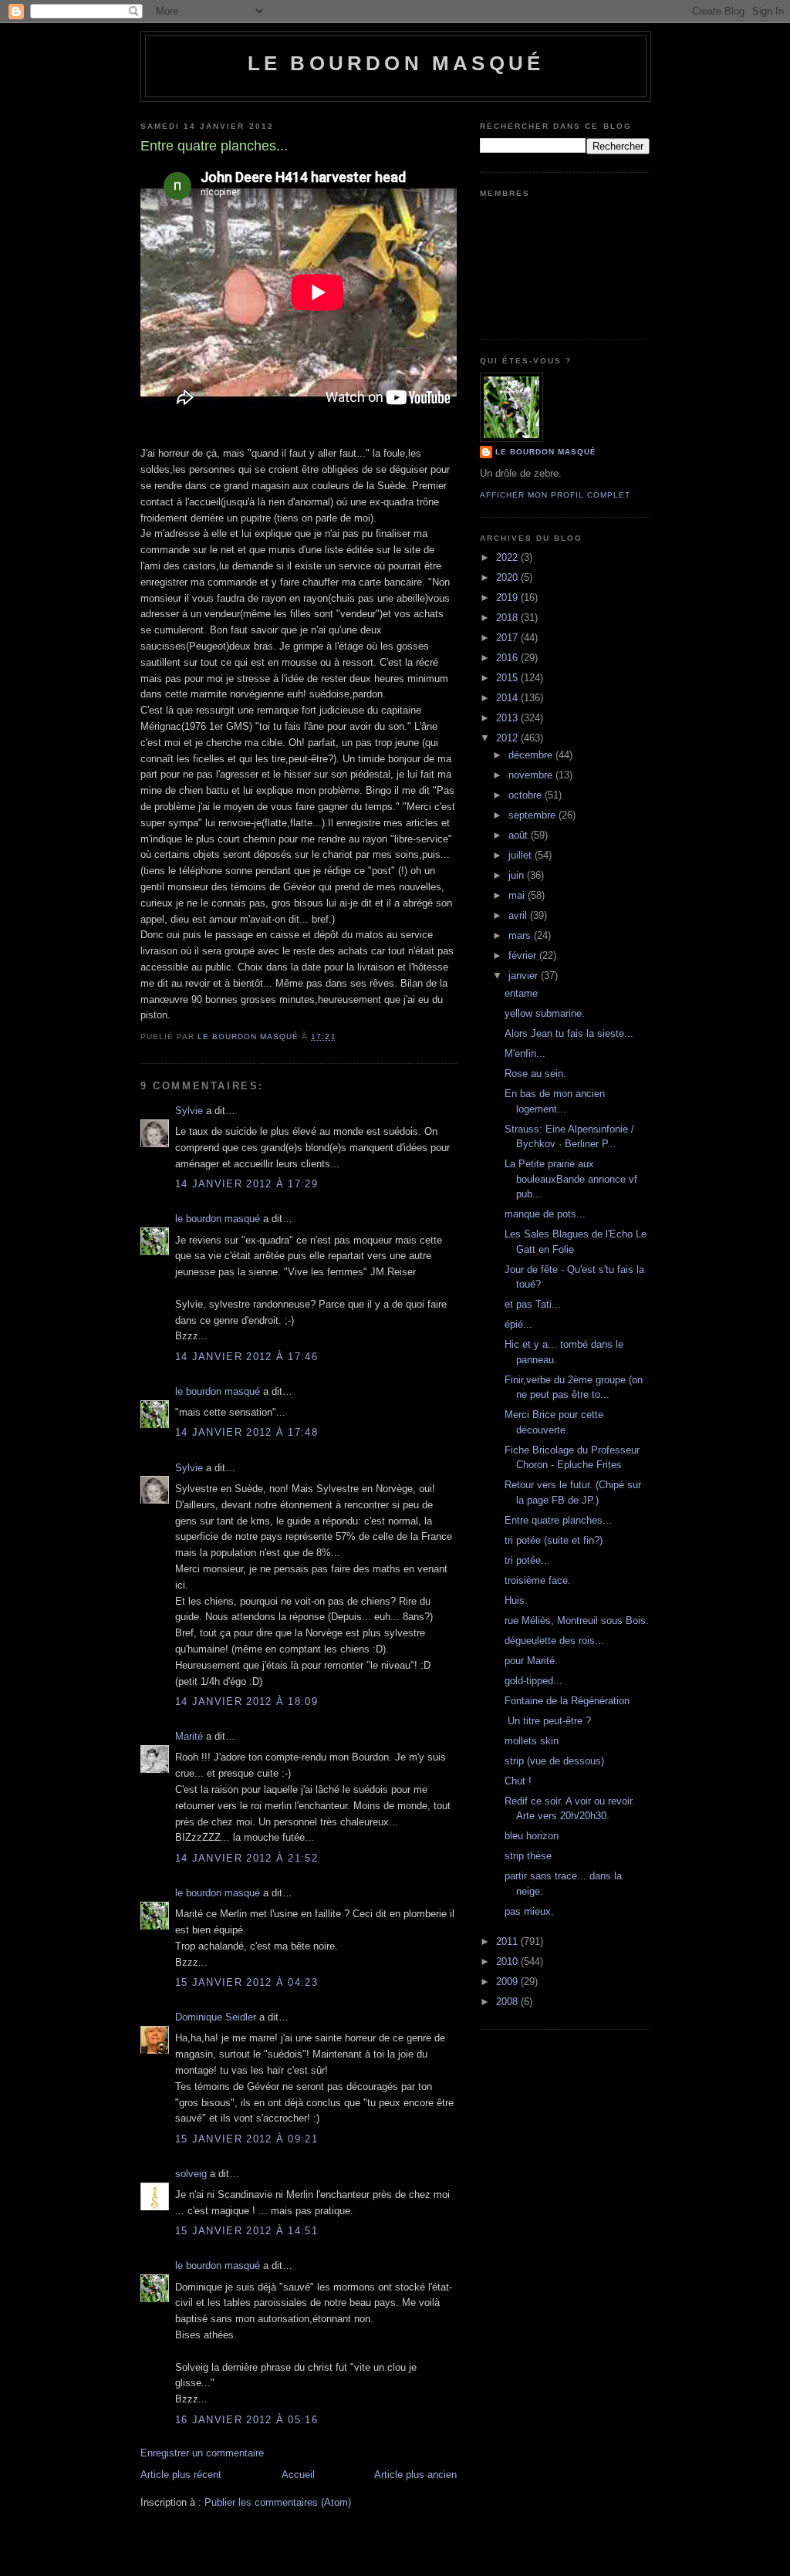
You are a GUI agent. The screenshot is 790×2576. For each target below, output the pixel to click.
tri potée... (527, 1560)
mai (518, 895)
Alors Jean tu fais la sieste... (569, 1033)
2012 (508, 738)
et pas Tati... (533, 1304)
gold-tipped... (533, 1681)
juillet (522, 855)
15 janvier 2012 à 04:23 (246, 1982)
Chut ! (518, 1781)
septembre (533, 815)
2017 (508, 638)
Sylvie (189, 1111)
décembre (532, 755)
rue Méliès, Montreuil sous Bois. (577, 1621)
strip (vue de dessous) (554, 1761)
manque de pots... (545, 1214)
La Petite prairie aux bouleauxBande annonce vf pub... (571, 1179)
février (524, 955)
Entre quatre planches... (558, 1520)
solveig (191, 2174)
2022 (508, 557)
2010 (508, 1962)
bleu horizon (532, 1836)
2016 (508, 658)
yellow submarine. (545, 1013)
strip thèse (528, 1856)
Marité (189, 1736)
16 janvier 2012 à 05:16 (246, 2420)
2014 (508, 698)
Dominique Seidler (216, 2017)
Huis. (516, 1600)
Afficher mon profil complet (555, 495)
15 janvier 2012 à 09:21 (246, 2139)
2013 (508, 718)
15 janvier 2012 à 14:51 (246, 2231)
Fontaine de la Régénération (567, 1701)
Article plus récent (181, 2475)
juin (518, 875)
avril (519, 915)
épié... (518, 1324)
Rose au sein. (535, 1074)
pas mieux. (529, 1911)
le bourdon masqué (396, 63)
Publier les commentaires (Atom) (278, 2502)
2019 (508, 598)
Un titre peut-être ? (548, 1721)
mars (521, 935)
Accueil (298, 2475)
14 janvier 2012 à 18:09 (246, 1702)
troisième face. (538, 1580)
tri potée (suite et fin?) (554, 1540)
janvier (525, 976)
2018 (508, 618)
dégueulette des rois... (554, 1641)
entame (521, 993)
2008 (508, 2002)
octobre (527, 795)
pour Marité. (531, 1661)
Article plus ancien (415, 2475)
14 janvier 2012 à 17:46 (246, 1357)
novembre (532, 775)
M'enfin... (525, 1053)
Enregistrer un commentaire (202, 2453)
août (520, 835)
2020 (508, 577)
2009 (508, 1982)
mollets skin (532, 1741)
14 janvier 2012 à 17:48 (246, 1432)
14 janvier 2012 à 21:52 (246, 1858)
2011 (508, 1941)
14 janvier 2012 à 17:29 (246, 1184)
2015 (508, 678)
